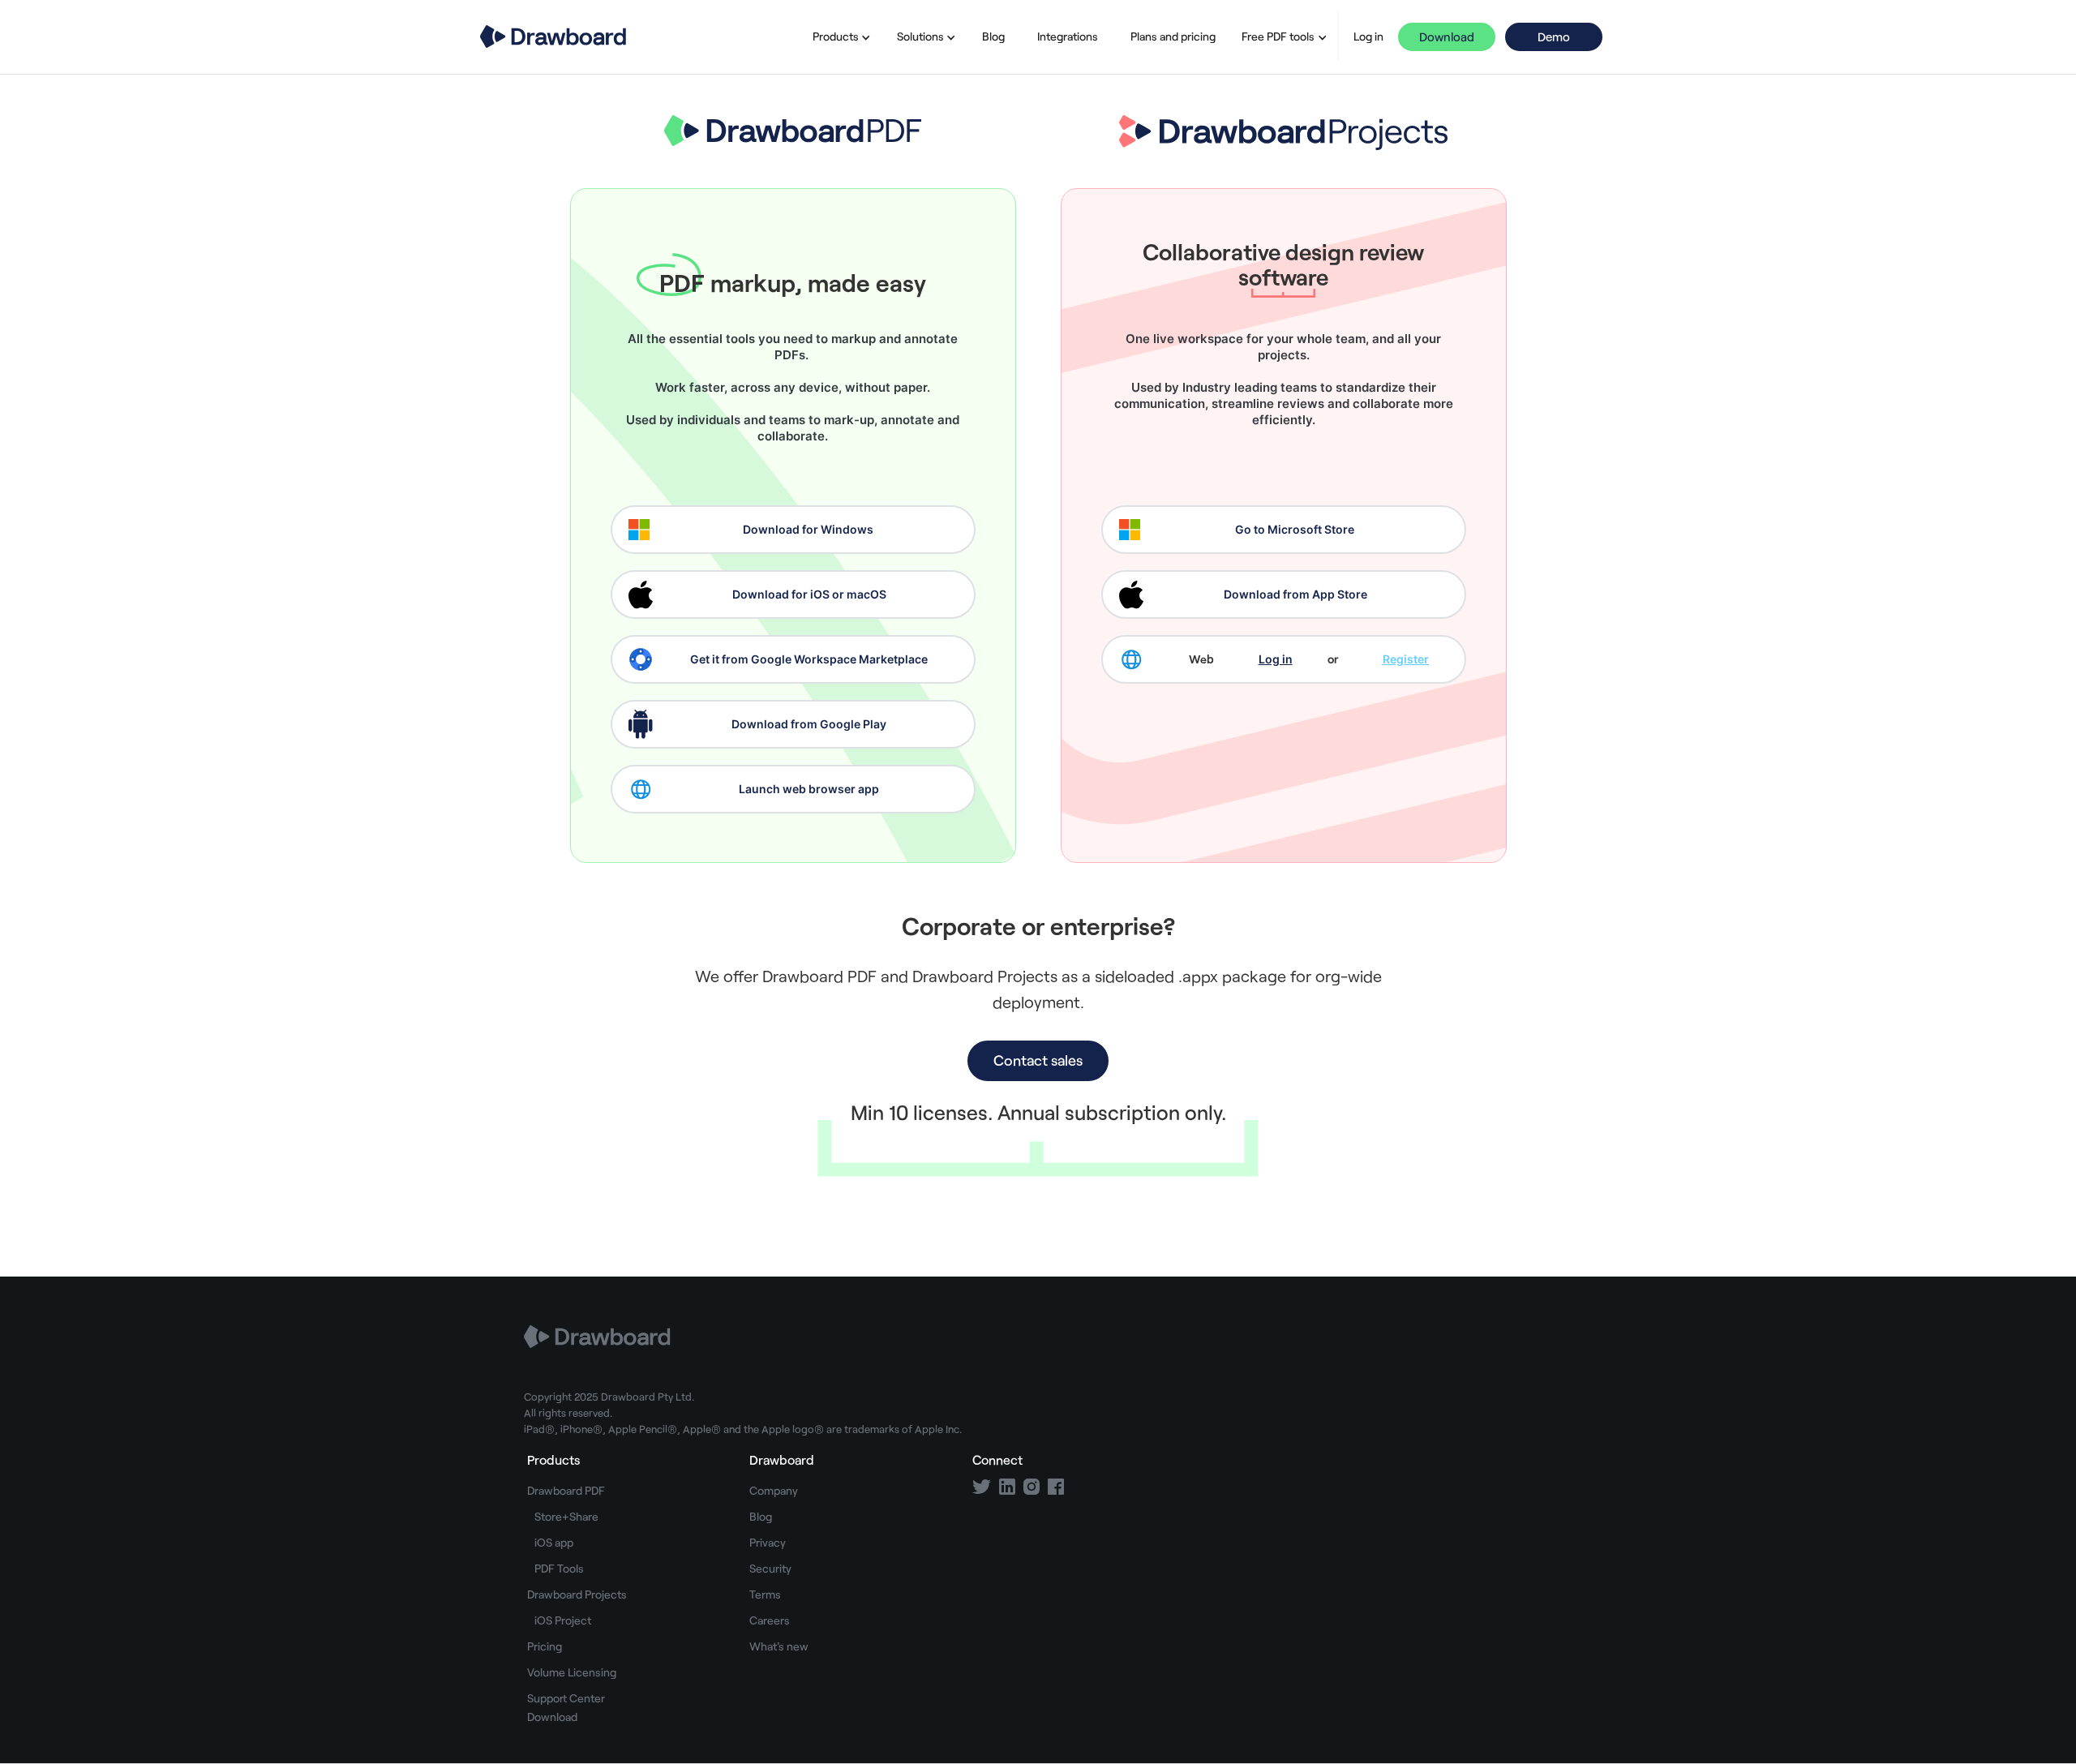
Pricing (545, 1646)
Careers (770, 1620)
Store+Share (566, 1516)
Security (770, 1568)
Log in (1368, 36)
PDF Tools (559, 1568)
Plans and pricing (1173, 36)
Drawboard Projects (577, 1594)
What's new (779, 1646)
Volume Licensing (572, 1672)
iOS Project (563, 1620)
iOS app (554, 1542)
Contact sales (1038, 1060)
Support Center (566, 1698)
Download (1447, 36)
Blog (993, 36)
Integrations (1068, 36)
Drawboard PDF (566, 1490)
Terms (765, 1594)
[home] (553, 36)
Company (774, 1490)
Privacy (768, 1542)
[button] (839, 36)
